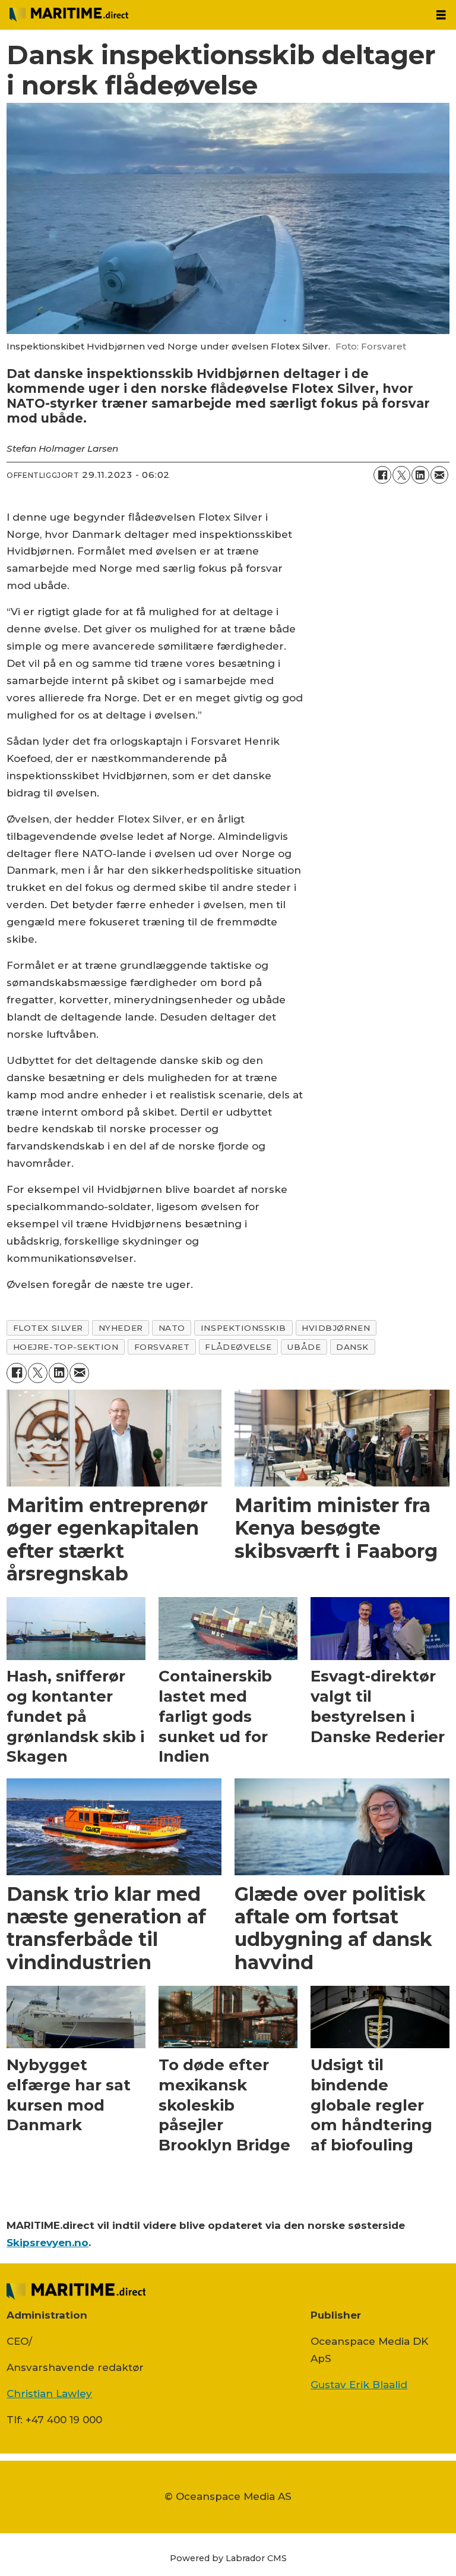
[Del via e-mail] (439, 475)
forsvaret (162, 1347)
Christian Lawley (49, 2394)
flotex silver (48, 1328)
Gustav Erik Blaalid (359, 2385)
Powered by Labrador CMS (228, 2558)
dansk (352, 1347)
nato (172, 1328)
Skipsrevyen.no (47, 2243)
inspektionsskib (243, 1328)
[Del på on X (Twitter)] (401, 475)
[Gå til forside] (213, 15)
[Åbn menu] (441, 15)
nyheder (121, 1328)
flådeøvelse (238, 1347)
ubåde (304, 1347)
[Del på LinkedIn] (420, 475)
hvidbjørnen (336, 1328)
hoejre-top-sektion (66, 1347)
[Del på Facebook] (382, 475)
